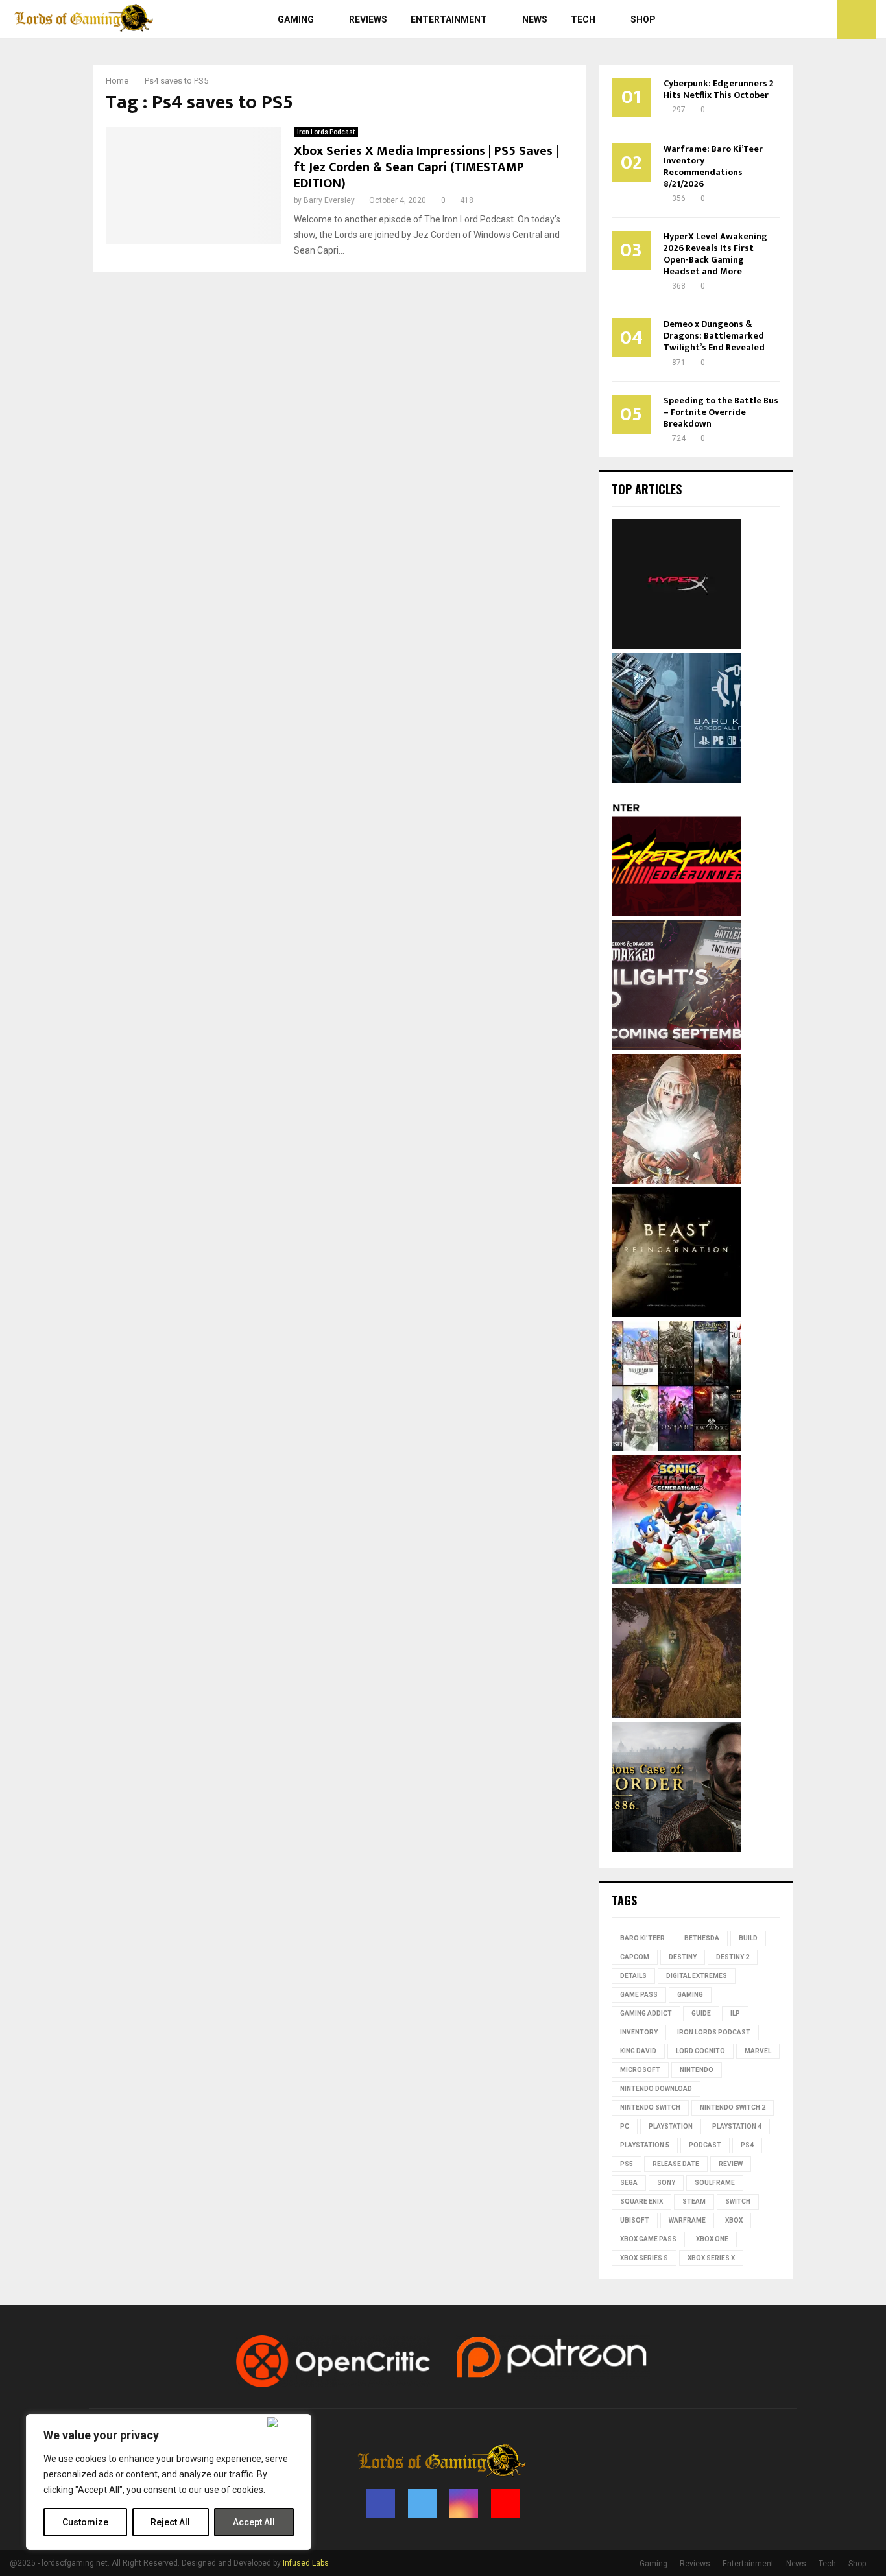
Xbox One (712, 2239)
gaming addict (646, 2013)
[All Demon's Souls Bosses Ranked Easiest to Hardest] (676, 1180)
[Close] (286, 2422)
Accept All (254, 2522)
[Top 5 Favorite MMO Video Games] (676, 1448)
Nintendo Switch (650, 2107)
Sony (666, 2183)
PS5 (627, 2164)
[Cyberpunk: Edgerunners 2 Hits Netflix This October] (676, 913)
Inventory (639, 2032)
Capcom (635, 1957)
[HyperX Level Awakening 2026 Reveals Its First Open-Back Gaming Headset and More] (676, 646)
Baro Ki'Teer (642, 1938)
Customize (85, 2522)
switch (738, 2201)
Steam (694, 2201)
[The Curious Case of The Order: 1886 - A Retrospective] (676, 1848)
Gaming (296, 19)
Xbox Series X (711, 2258)
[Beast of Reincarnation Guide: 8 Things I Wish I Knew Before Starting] (676, 1314)
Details (633, 1976)
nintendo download (656, 2089)
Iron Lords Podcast (326, 132)
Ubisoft (635, 2220)
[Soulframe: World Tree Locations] (676, 1715)
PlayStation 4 (737, 2126)
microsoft (640, 2070)
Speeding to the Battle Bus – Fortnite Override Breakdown (721, 412)
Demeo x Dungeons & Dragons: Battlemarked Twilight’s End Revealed (714, 336)
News (535, 19)
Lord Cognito (700, 2051)
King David (638, 2051)
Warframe (687, 2220)
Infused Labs (306, 2563)
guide (701, 2013)
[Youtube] (824, 19)
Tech (583, 19)
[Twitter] (795, 19)
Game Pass (639, 1995)
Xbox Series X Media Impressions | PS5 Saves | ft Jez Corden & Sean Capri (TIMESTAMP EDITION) (426, 167)
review (731, 2164)
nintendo (697, 2070)
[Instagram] (809, 19)
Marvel (758, 2051)
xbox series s (644, 2258)
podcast (705, 2145)
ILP (735, 2013)
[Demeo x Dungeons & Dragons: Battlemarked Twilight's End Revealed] (676, 1047)
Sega (629, 2183)
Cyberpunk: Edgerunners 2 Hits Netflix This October (719, 89)
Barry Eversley (329, 200)
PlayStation (671, 2126)
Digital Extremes (697, 1976)
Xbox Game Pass (648, 2239)
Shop (643, 19)
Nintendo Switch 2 (733, 2107)
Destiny (683, 1957)
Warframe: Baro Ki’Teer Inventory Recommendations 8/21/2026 (713, 166)
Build (748, 1938)
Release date (676, 2164)
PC (625, 2126)
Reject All (170, 2522)
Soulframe (715, 2183)
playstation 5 (645, 2145)
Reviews (368, 19)
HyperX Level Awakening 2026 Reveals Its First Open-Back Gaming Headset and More (715, 254)
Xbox (734, 2220)
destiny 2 (733, 1957)
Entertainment (449, 19)
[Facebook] (781, 19)
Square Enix (641, 2201)
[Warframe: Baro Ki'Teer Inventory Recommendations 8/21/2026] (676, 780)
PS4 (747, 2145)
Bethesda (702, 1938)
